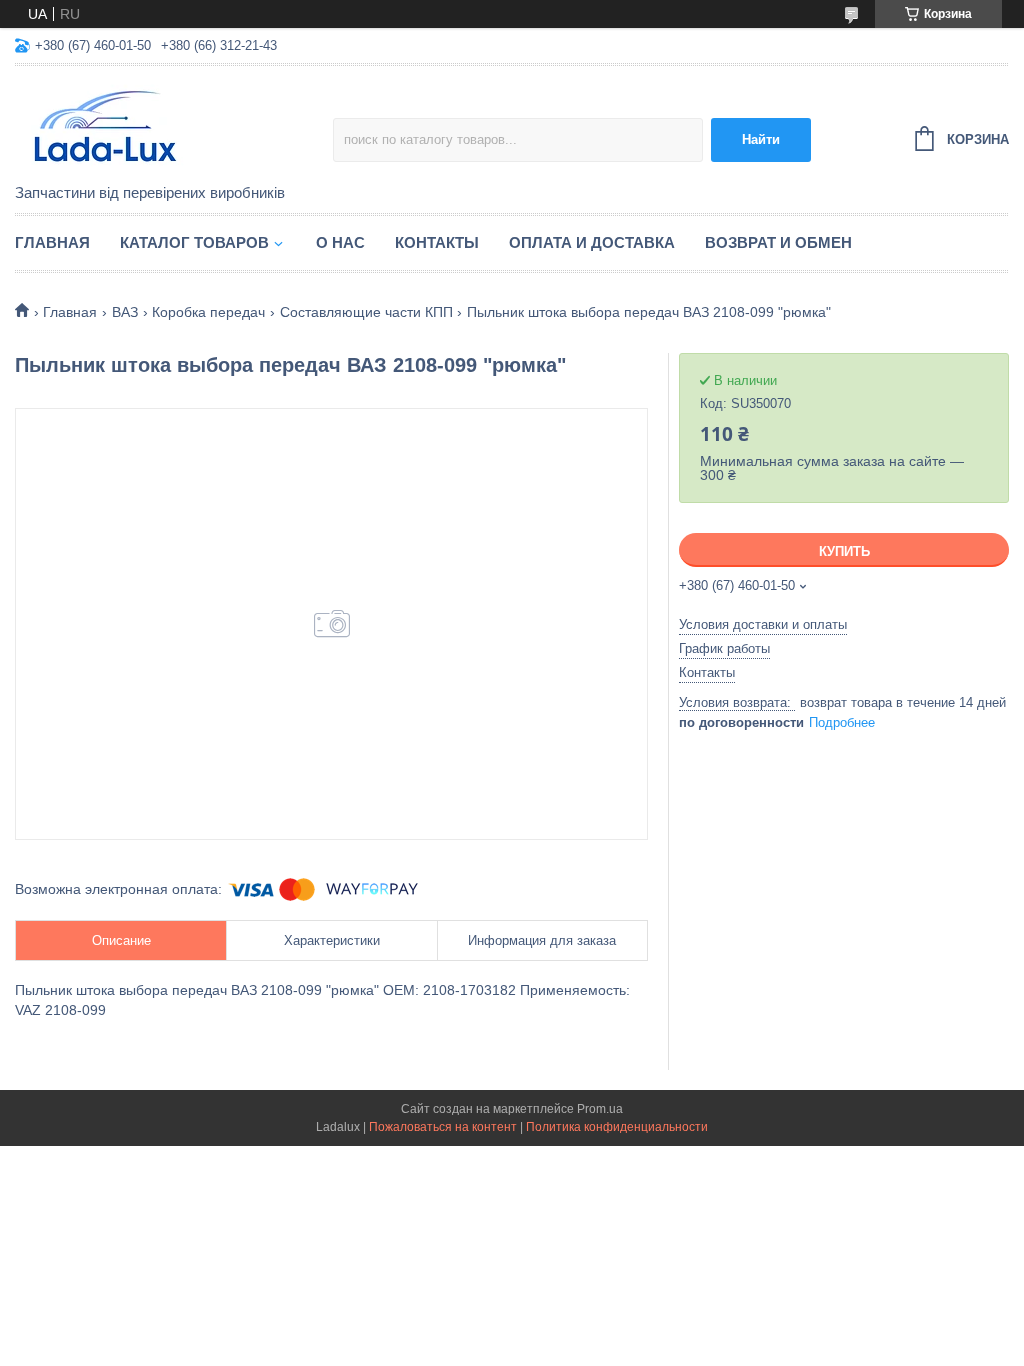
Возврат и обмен (778, 242)
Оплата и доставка (592, 242)
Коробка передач (208, 312)
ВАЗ (125, 312)
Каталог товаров (194, 242)
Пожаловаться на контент (443, 1127)
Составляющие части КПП (366, 312)
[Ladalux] (174, 126)
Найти (761, 139)
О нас (340, 242)
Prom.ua (600, 1109)
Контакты (437, 242)
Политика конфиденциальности (617, 1127)
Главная (52, 242)
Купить (844, 551)
